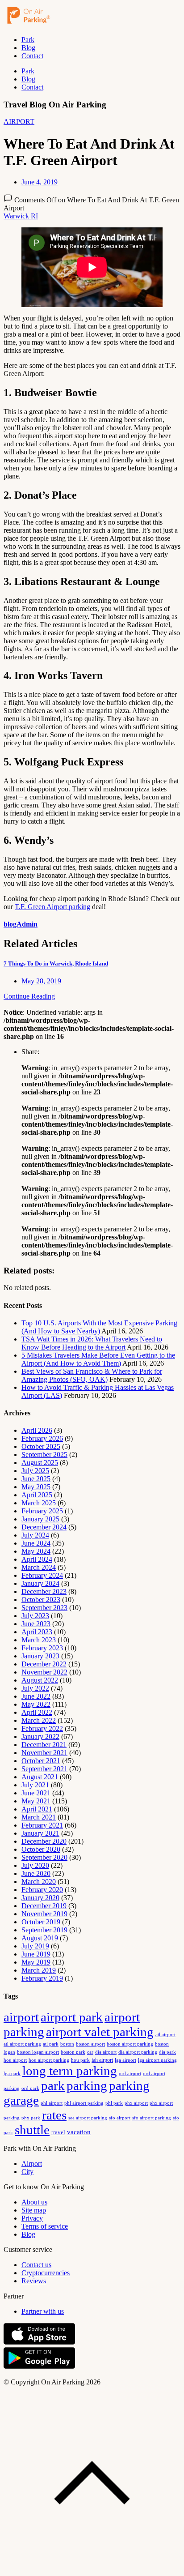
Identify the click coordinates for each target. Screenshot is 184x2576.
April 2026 (37, 1430)
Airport (32, 2164)
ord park (30, 2088)
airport (21, 2017)
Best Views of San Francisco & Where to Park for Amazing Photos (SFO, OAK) (92, 1375)
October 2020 (41, 1849)
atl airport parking (22, 2044)
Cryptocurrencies (46, 2273)
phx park (31, 2118)
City (27, 2172)
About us (34, 2202)
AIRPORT (19, 122)
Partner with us (43, 2311)
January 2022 (40, 1737)
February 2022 (42, 1728)
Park (28, 40)
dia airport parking (138, 2052)
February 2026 (42, 1438)
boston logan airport (38, 2052)
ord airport (130, 2073)
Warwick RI (21, 216)
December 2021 (44, 1745)
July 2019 (35, 1946)
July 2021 (35, 1785)
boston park (73, 2052)
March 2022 (39, 1720)
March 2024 (39, 1567)
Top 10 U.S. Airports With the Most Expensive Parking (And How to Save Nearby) (99, 1327)
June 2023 (36, 1624)
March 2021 (39, 1817)
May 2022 (36, 1704)
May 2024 (36, 1551)
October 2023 (41, 1600)
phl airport (52, 2103)
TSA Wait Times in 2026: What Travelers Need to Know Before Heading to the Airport (92, 1343)
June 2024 (36, 1543)
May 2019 (36, 1962)
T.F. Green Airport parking (52, 907)
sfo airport (120, 2118)
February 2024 (42, 1575)
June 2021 (36, 1793)
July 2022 (35, 1688)
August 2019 (40, 1938)
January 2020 (40, 1898)
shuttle (32, 2130)
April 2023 (37, 1632)
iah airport (102, 2060)
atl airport (165, 2034)
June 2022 (36, 1696)
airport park (72, 2017)
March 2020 (39, 1882)
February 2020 (42, 1890)
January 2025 (40, 1519)
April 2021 (37, 1809)
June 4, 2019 (40, 182)
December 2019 (44, 1906)
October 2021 (41, 1761)
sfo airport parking (152, 2118)
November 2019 (44, 1914)
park (53, 2085)
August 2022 (40, 1680)
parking (87, 2085)
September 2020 (44, 1857)
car (90, 2052)
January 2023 (40, 1656)
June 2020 (36, 1873)
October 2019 (41, 1922)
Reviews (34, 2281)
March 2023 (39, 1640)
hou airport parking (49, 2060)
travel (58, 2132)
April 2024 (37, 1559)
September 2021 (44, 1769)
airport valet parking (100, 2032)
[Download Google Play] (39, 2367)
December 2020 (44, 1841)
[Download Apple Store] (39, 2343)
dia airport (106, 2052)
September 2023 (44, 1608)
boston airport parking (130, 2044)
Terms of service (45, 2226)
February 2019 (42, 1978)
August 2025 (40, 1463)
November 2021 (44, 1753)
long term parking (70, 2071)
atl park (51, 2044)
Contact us (36, 2265)
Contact (32, 56)
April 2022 (37, 1712)
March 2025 (39, 1503)
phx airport (136, 2103)
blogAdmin (21, 924)
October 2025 (41, 1446)
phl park (114, 2103)
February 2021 (42, 1825)
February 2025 (42, 1511)
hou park (80, 2060)
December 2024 (44, 1527)
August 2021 (40, 1777)
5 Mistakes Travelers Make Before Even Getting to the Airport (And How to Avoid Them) (98, 1359)
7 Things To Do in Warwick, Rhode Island (56, 963)
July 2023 (35, 1616)
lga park (12, 2074)
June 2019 (36, 1954)
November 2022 (44, 1672)
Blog (28, 48)
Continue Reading (29, 996)
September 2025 (44, 1455)
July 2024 (35, 1535)
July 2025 (35, 1471)
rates (54, 2115)
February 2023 (42, 1648)
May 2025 (36, 1487)
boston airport (90, 2044)
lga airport (125, 2060)
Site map (34, 2210)
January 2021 (40, 1833)
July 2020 (35, 1865)
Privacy (32, 2218)
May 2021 (36, 1801)
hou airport (15, 2060)
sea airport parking (88, 2118)
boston (67, 2044)
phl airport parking (84, 2103)
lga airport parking (157, 2060)
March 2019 (39, 1970)
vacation (79, 2132)
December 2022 (44, 1664)
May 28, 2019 (41, 981)
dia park (167, 2052)
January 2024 (40, 1583)
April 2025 (37, 1495)
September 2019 (44, 1930)
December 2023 (44, 1591)
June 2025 (36, 1479)
